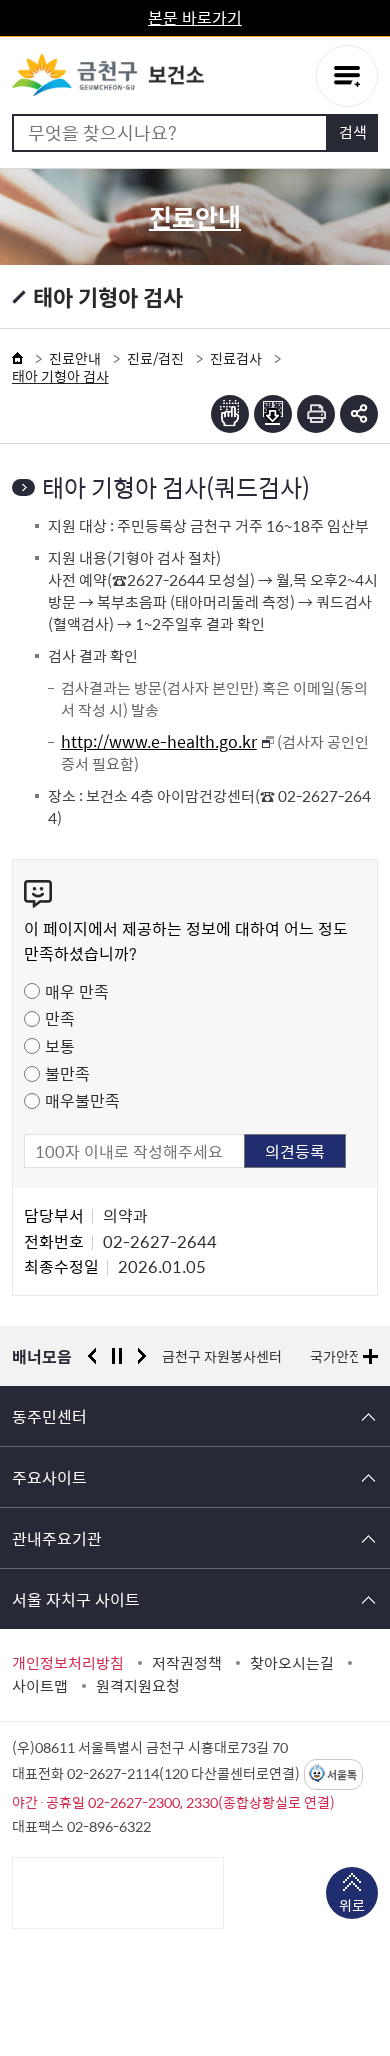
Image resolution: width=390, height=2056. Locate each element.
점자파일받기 (273, 414)
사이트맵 (40, 1686)
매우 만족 (77, 991)
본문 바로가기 (195, 17)
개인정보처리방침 (68, 1663)
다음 (142, 1356)
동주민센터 (49, 1416)
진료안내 (75, 358)
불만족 (67, 1073)
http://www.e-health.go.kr (159, 741)
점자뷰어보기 (230, 414)
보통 (60, 1046)
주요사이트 (49, 1477)
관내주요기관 (57, 1538)
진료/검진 (155, 358)
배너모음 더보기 (370, 1356)
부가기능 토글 (359, 414)
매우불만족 (82, 1100)
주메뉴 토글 (347, 76)
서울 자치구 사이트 (76, 1599)
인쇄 (316, 414)
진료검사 (236, 358)
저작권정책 (187, 1663)
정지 (117, 1356)
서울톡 (342, 1774)
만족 (60, 1018)
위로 (352, 1905)
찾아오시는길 (292, 1663)
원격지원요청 (138, 1686)
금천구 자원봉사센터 (222, 1356)
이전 (92, 1356)
